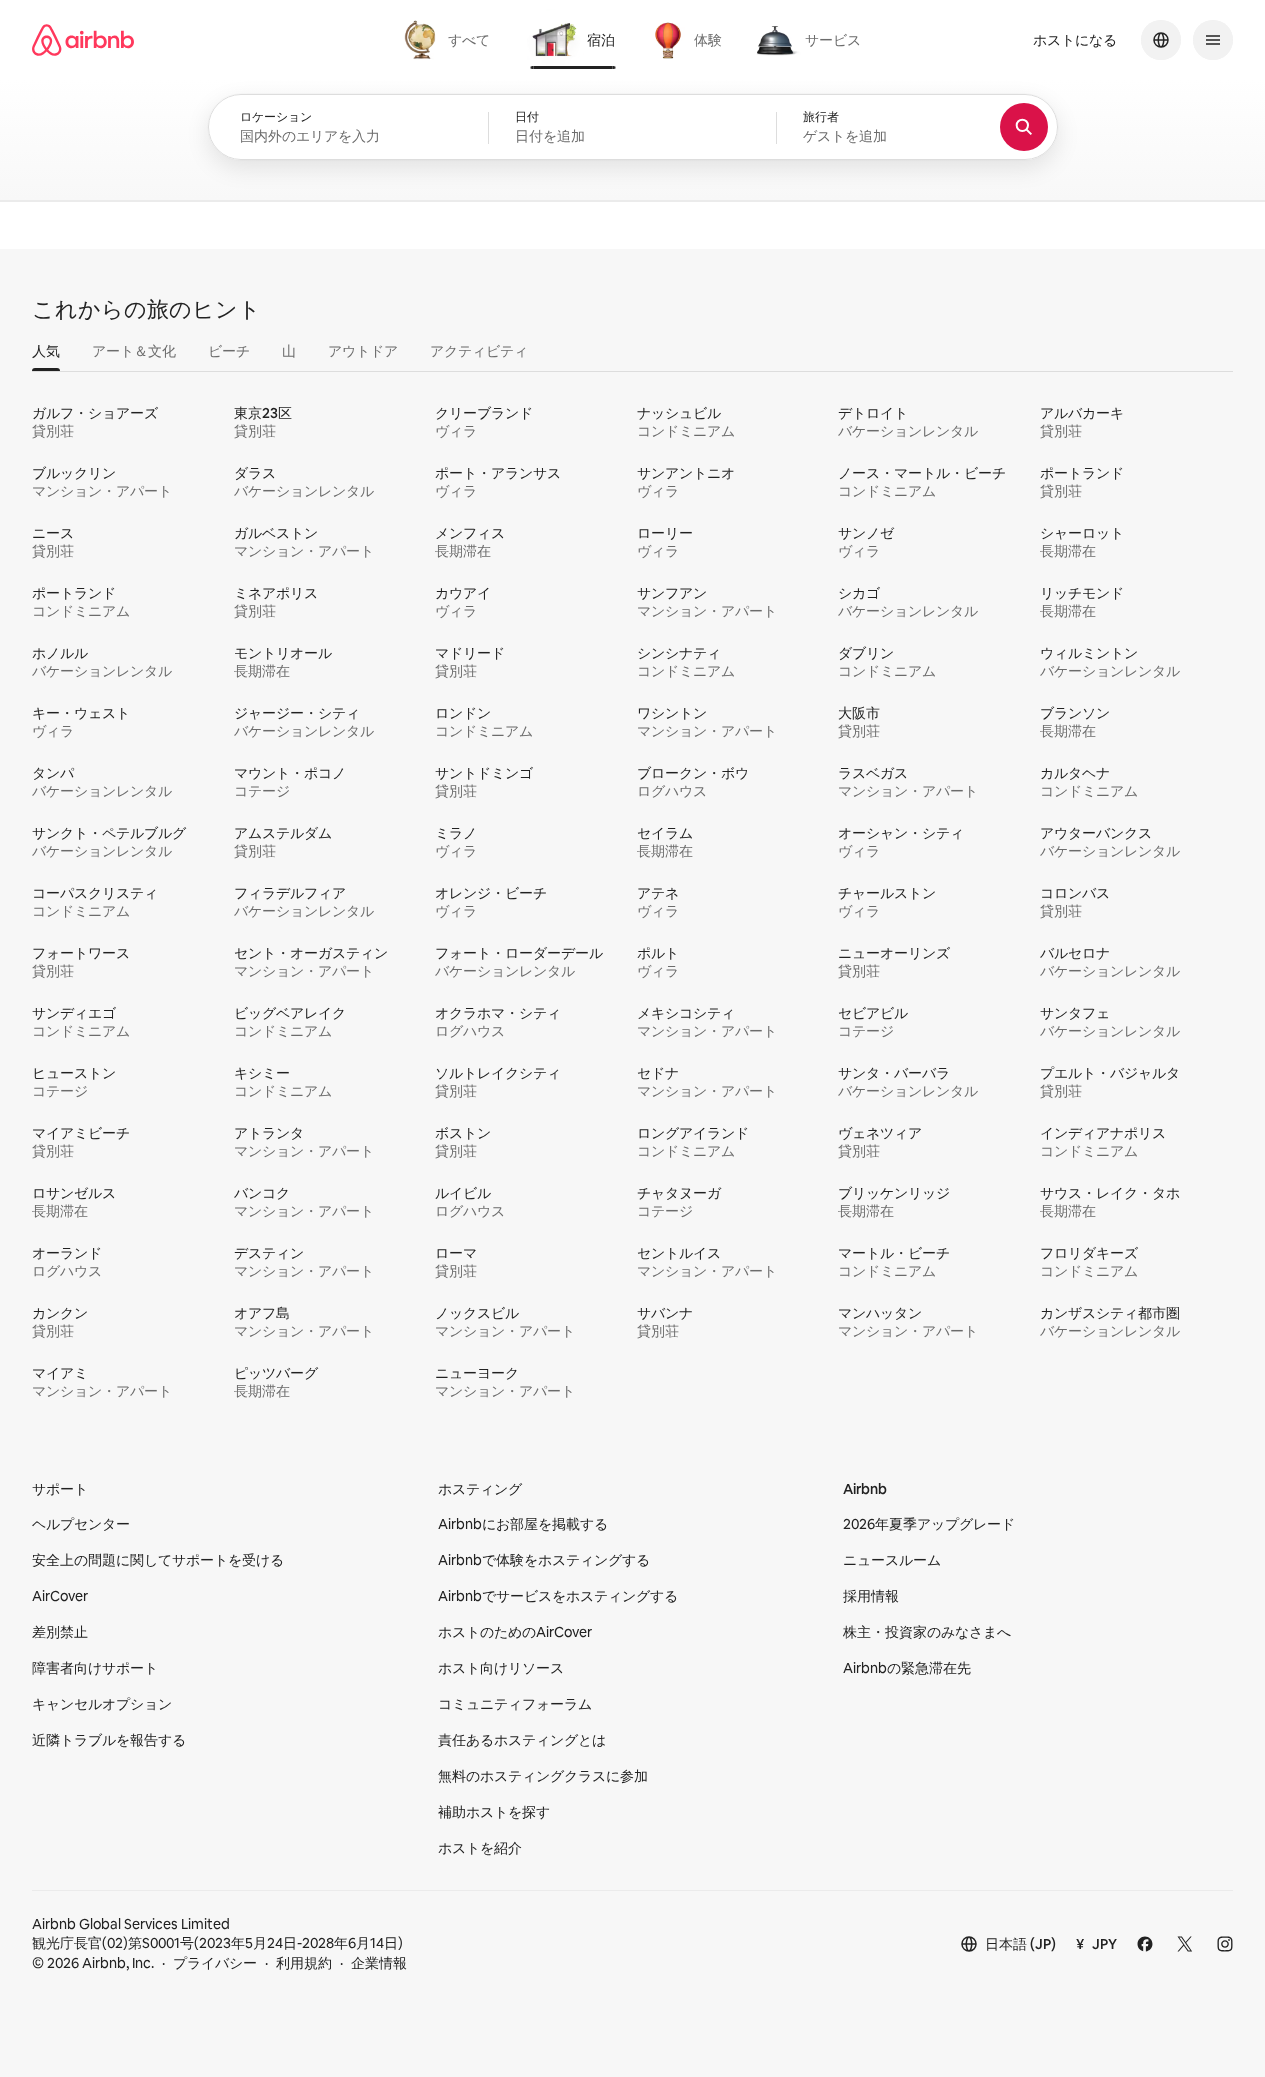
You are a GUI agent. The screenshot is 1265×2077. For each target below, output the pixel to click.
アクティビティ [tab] (479, 351)
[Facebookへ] (1145, 1944)
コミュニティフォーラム (515, 1704)
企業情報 (379, 1963)
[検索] (1024, 127)
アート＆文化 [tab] (134, 351)
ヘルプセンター (81, 1524)
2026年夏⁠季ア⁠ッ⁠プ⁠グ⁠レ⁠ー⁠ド (929, 1524)
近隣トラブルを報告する (109, 1740)
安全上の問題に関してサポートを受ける (158, 1560)
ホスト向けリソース (501, 1668)
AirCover (60, 1596)
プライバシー (215, 1963)
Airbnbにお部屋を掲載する (523, 1524)
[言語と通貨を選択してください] (1161, 40)
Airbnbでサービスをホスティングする (558, 1596)
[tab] (449, 40)
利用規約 (304, 1963)
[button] (632, 128)
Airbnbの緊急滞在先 (907, 1668)
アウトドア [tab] (363, 351)
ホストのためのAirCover (515, 1632)
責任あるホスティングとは (522, 1740)
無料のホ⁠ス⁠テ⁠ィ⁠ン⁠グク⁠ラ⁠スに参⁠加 (543, 1776)
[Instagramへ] (1225, 1944)
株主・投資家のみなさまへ (927, 1632)
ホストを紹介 (480, 1848)
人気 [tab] (46, 351)
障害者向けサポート (95, 1668)
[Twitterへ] (1185, 1944)
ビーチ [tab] (229, 351)
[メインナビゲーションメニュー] (1213, 40)
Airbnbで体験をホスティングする (544, 1560)
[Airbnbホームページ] (83, 40)
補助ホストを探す (494, 1812)
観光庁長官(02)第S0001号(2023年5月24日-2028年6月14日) (217, 1933)
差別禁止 (60, 1632)
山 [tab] (289, 351)
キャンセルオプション (102, 1704)
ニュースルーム (892, 1560)
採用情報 (871, 1596)
